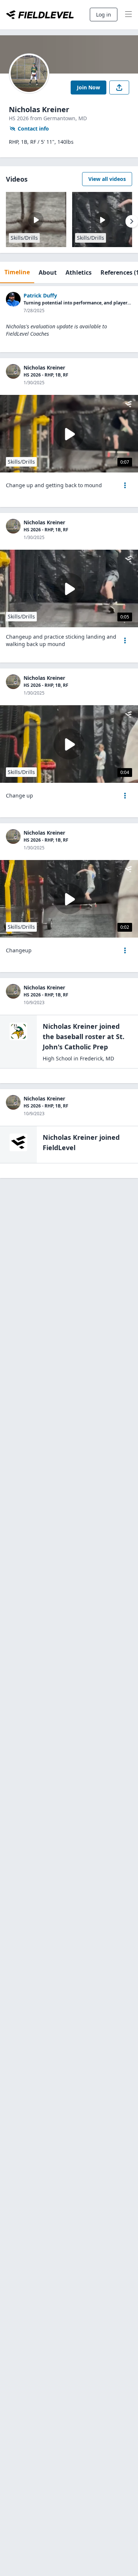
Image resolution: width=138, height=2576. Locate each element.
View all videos (107, 179)
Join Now (89, 87)
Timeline (17, 272)
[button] (125, 485)
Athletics (79, 272)
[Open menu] (125, 485)
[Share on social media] (119, 88)
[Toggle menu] (128, 15)
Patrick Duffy (40, 295)
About (48, 272)
